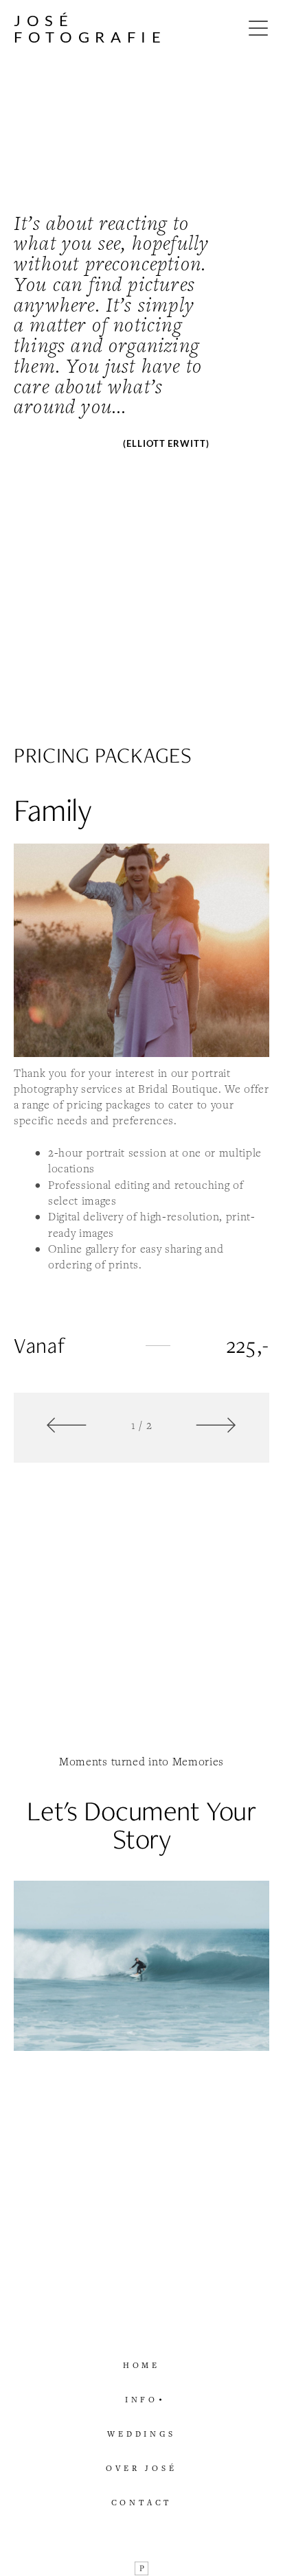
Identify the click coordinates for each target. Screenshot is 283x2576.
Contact (142, 2502)
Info (141, 2399)
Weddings (141, 2434)
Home (141, 2365)
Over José (141, 2468)
